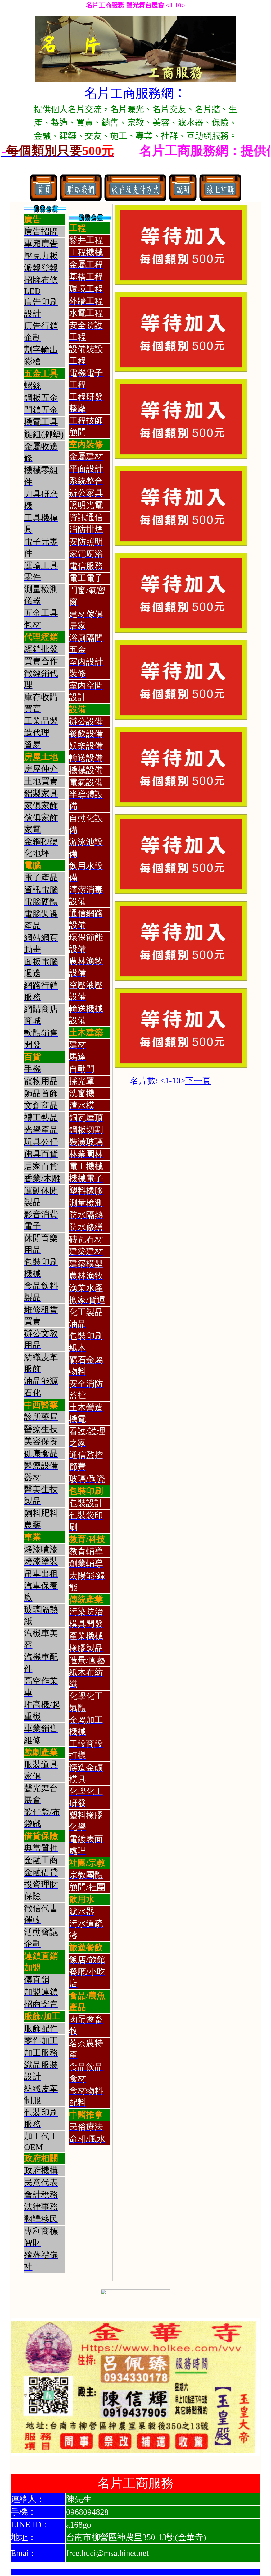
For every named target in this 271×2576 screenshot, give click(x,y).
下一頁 (198, 1081)
